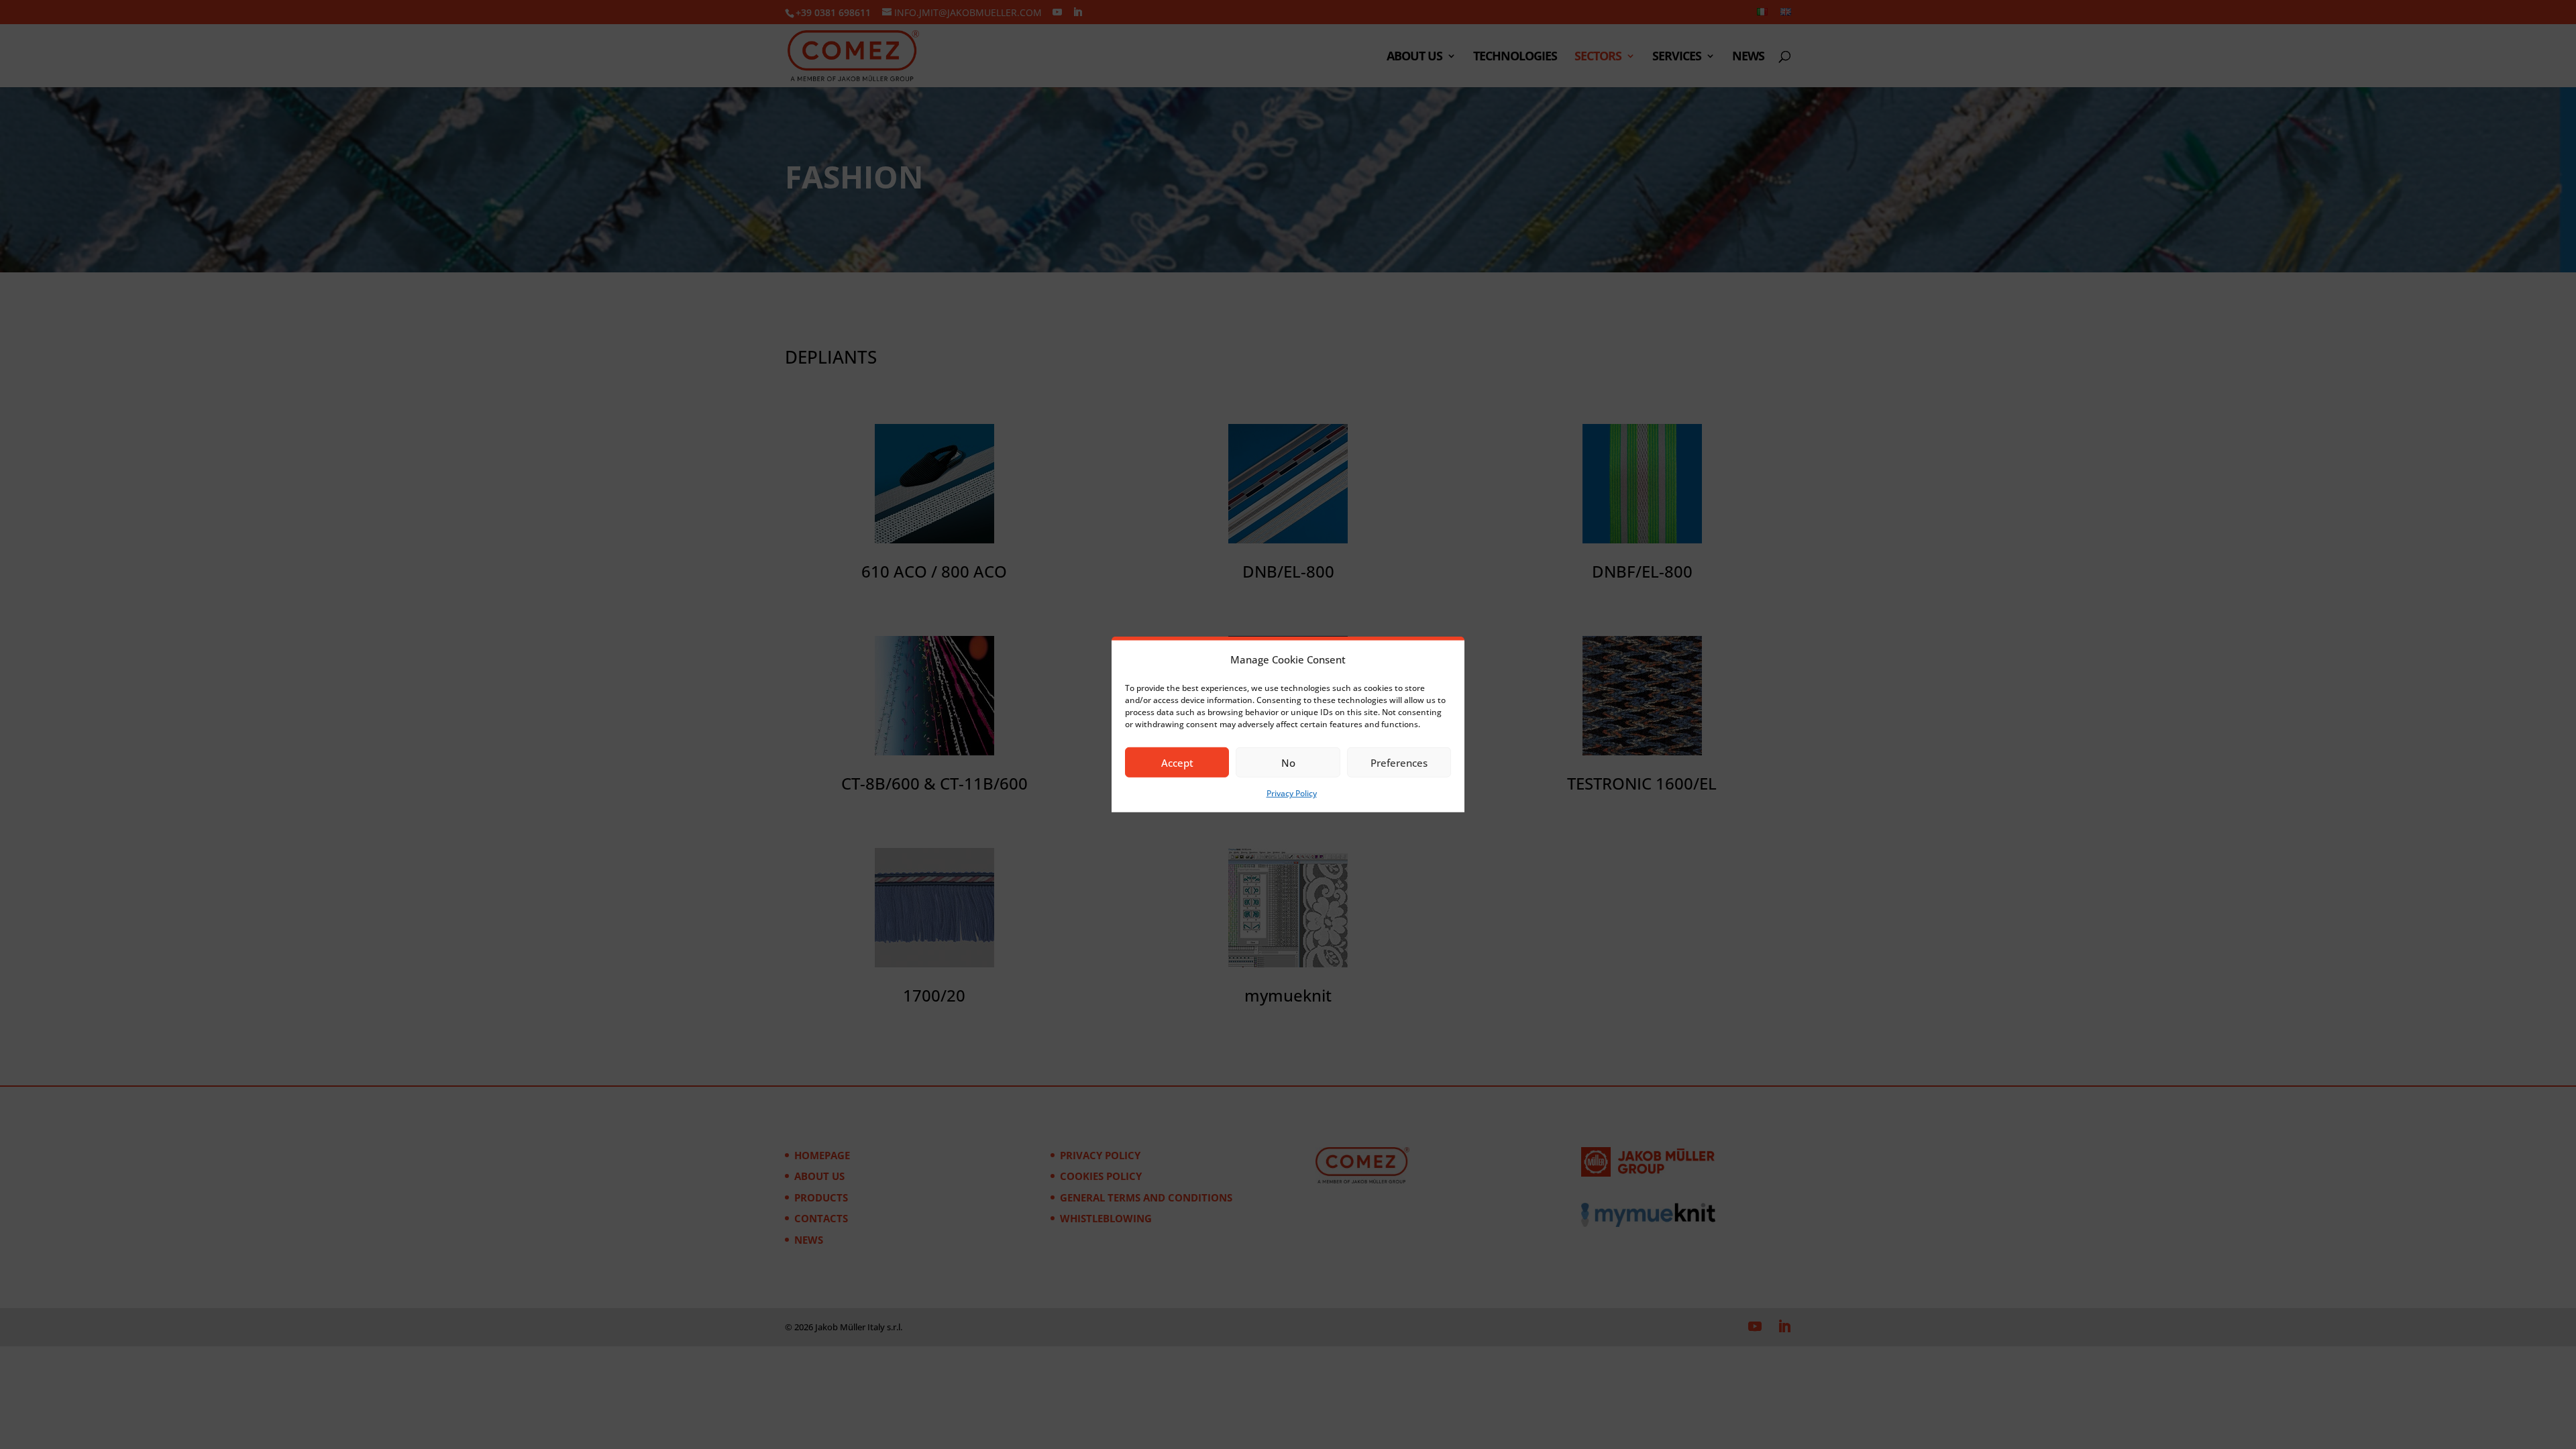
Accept (1177, 763)
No (1288, 763)
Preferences (1399, 763)
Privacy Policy (1292, 793)
